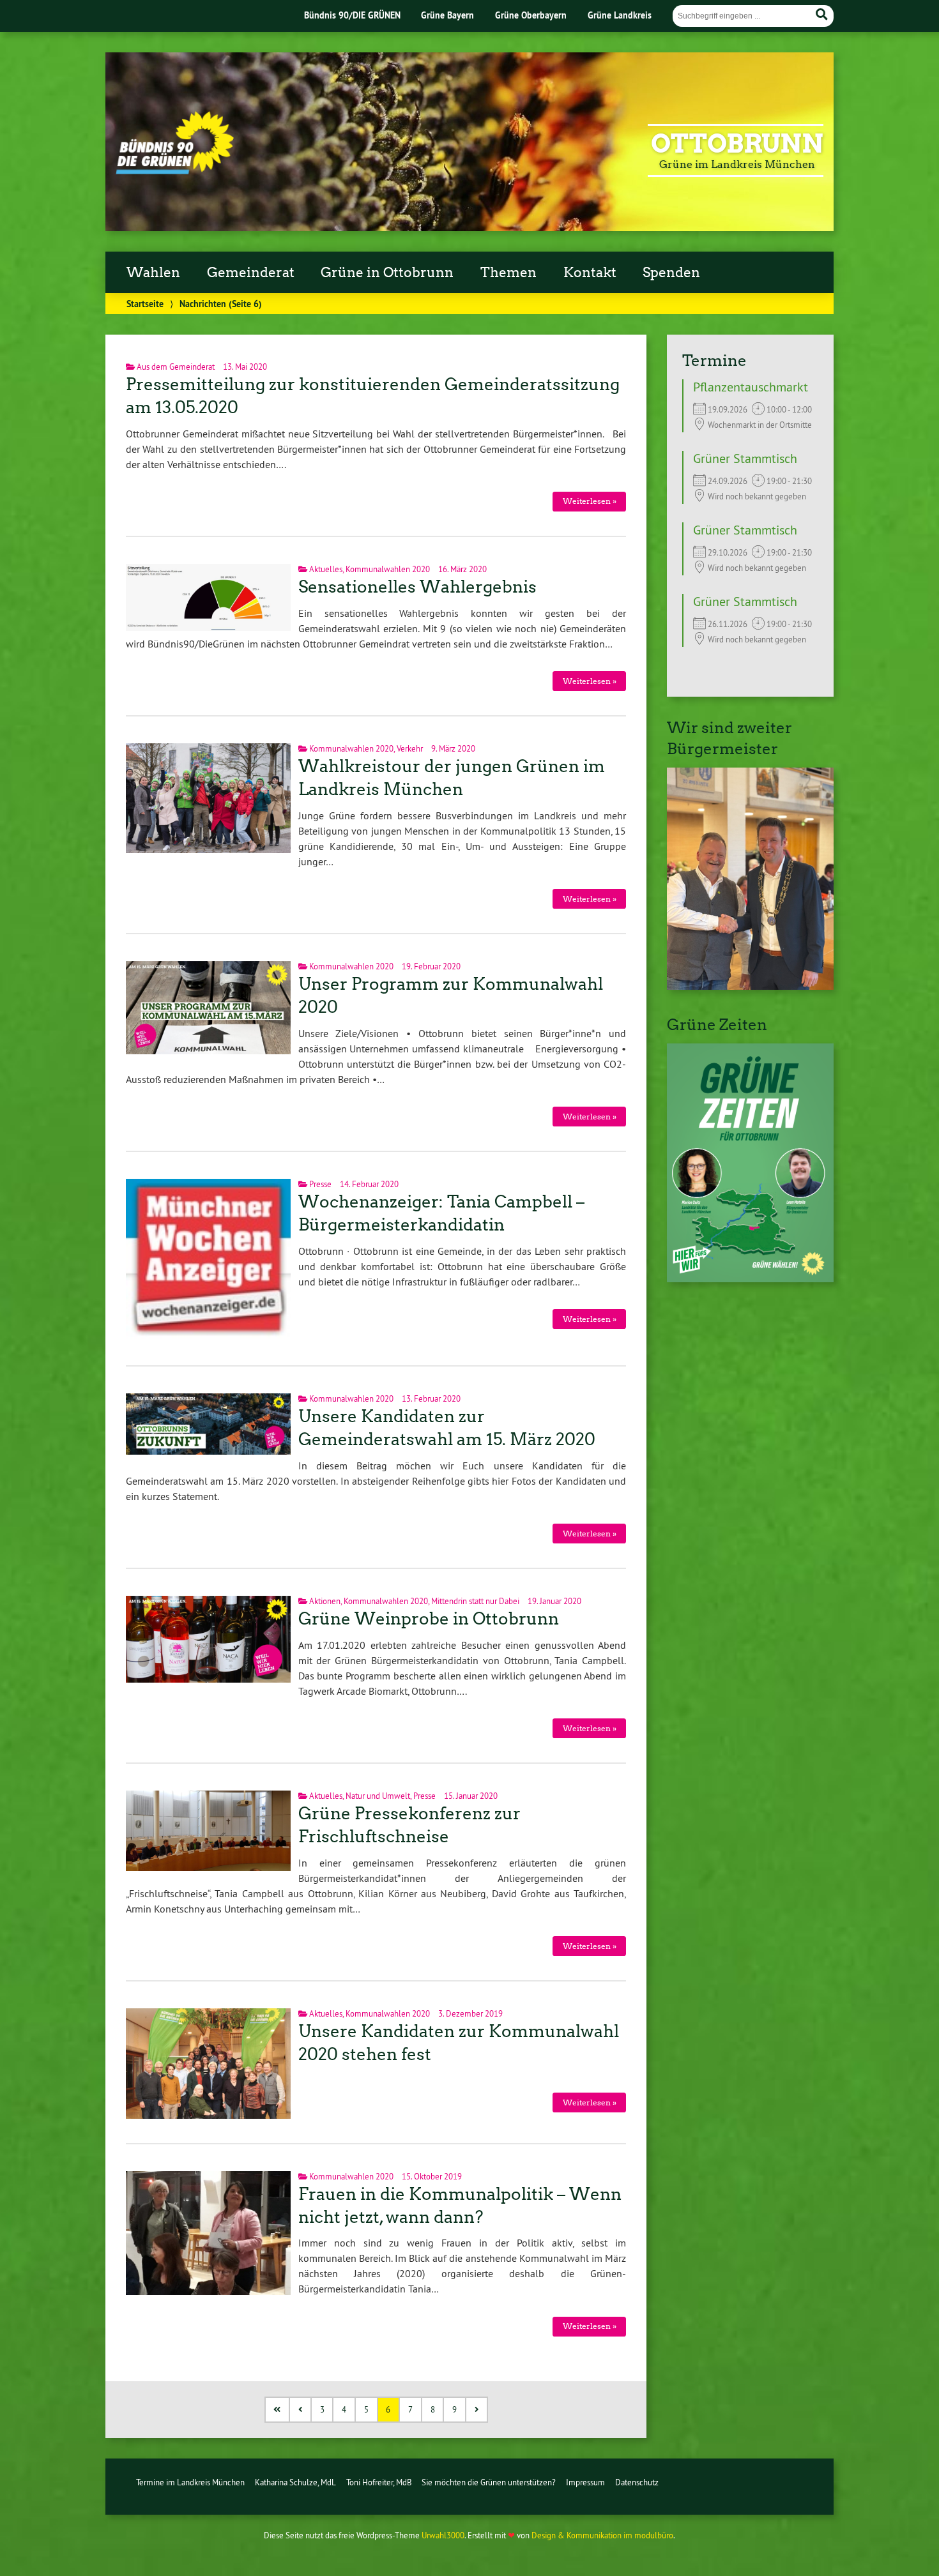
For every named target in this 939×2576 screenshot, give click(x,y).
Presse (320, 1184)
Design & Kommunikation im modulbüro (602, 2535)
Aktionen (325, 1601)
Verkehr (410, 748)
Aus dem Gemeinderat (176, 367)
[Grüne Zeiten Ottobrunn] (750, 1278)
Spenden (671, 273)
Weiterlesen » (590, 501)
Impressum (585, 2482)
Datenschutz (637, 2482)
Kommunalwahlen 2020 (388, 569)
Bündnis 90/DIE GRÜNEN (352, 15)
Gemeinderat (251, 273)
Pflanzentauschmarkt (751, 387)
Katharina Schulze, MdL (295, 2482)
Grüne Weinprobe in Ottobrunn (429, 1619)
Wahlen (153, 273)
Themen (508, 273)
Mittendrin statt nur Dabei (475, 1601)
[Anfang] (278, 2410)
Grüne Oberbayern (531, 15)
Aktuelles (326, 569)
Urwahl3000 (443, 2535)
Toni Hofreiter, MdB (379, 2482)
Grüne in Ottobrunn (387, 273)
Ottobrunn (737, 144)
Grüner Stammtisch (745, 458)
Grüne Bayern (447, 15)
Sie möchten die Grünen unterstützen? (489, 2482)
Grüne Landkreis (620, 15)
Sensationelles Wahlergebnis (417, 587)
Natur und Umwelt (378, 1796)
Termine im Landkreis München (190, 2482)
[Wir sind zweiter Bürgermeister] (750, 986)
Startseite (145, 304)
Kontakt (590, 273)
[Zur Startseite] (175, 170)
